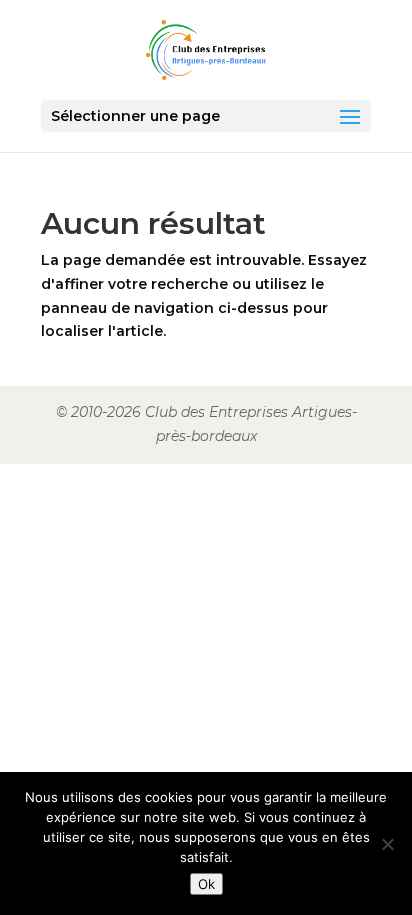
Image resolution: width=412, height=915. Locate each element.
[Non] (387, 844)
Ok (206, 884)
